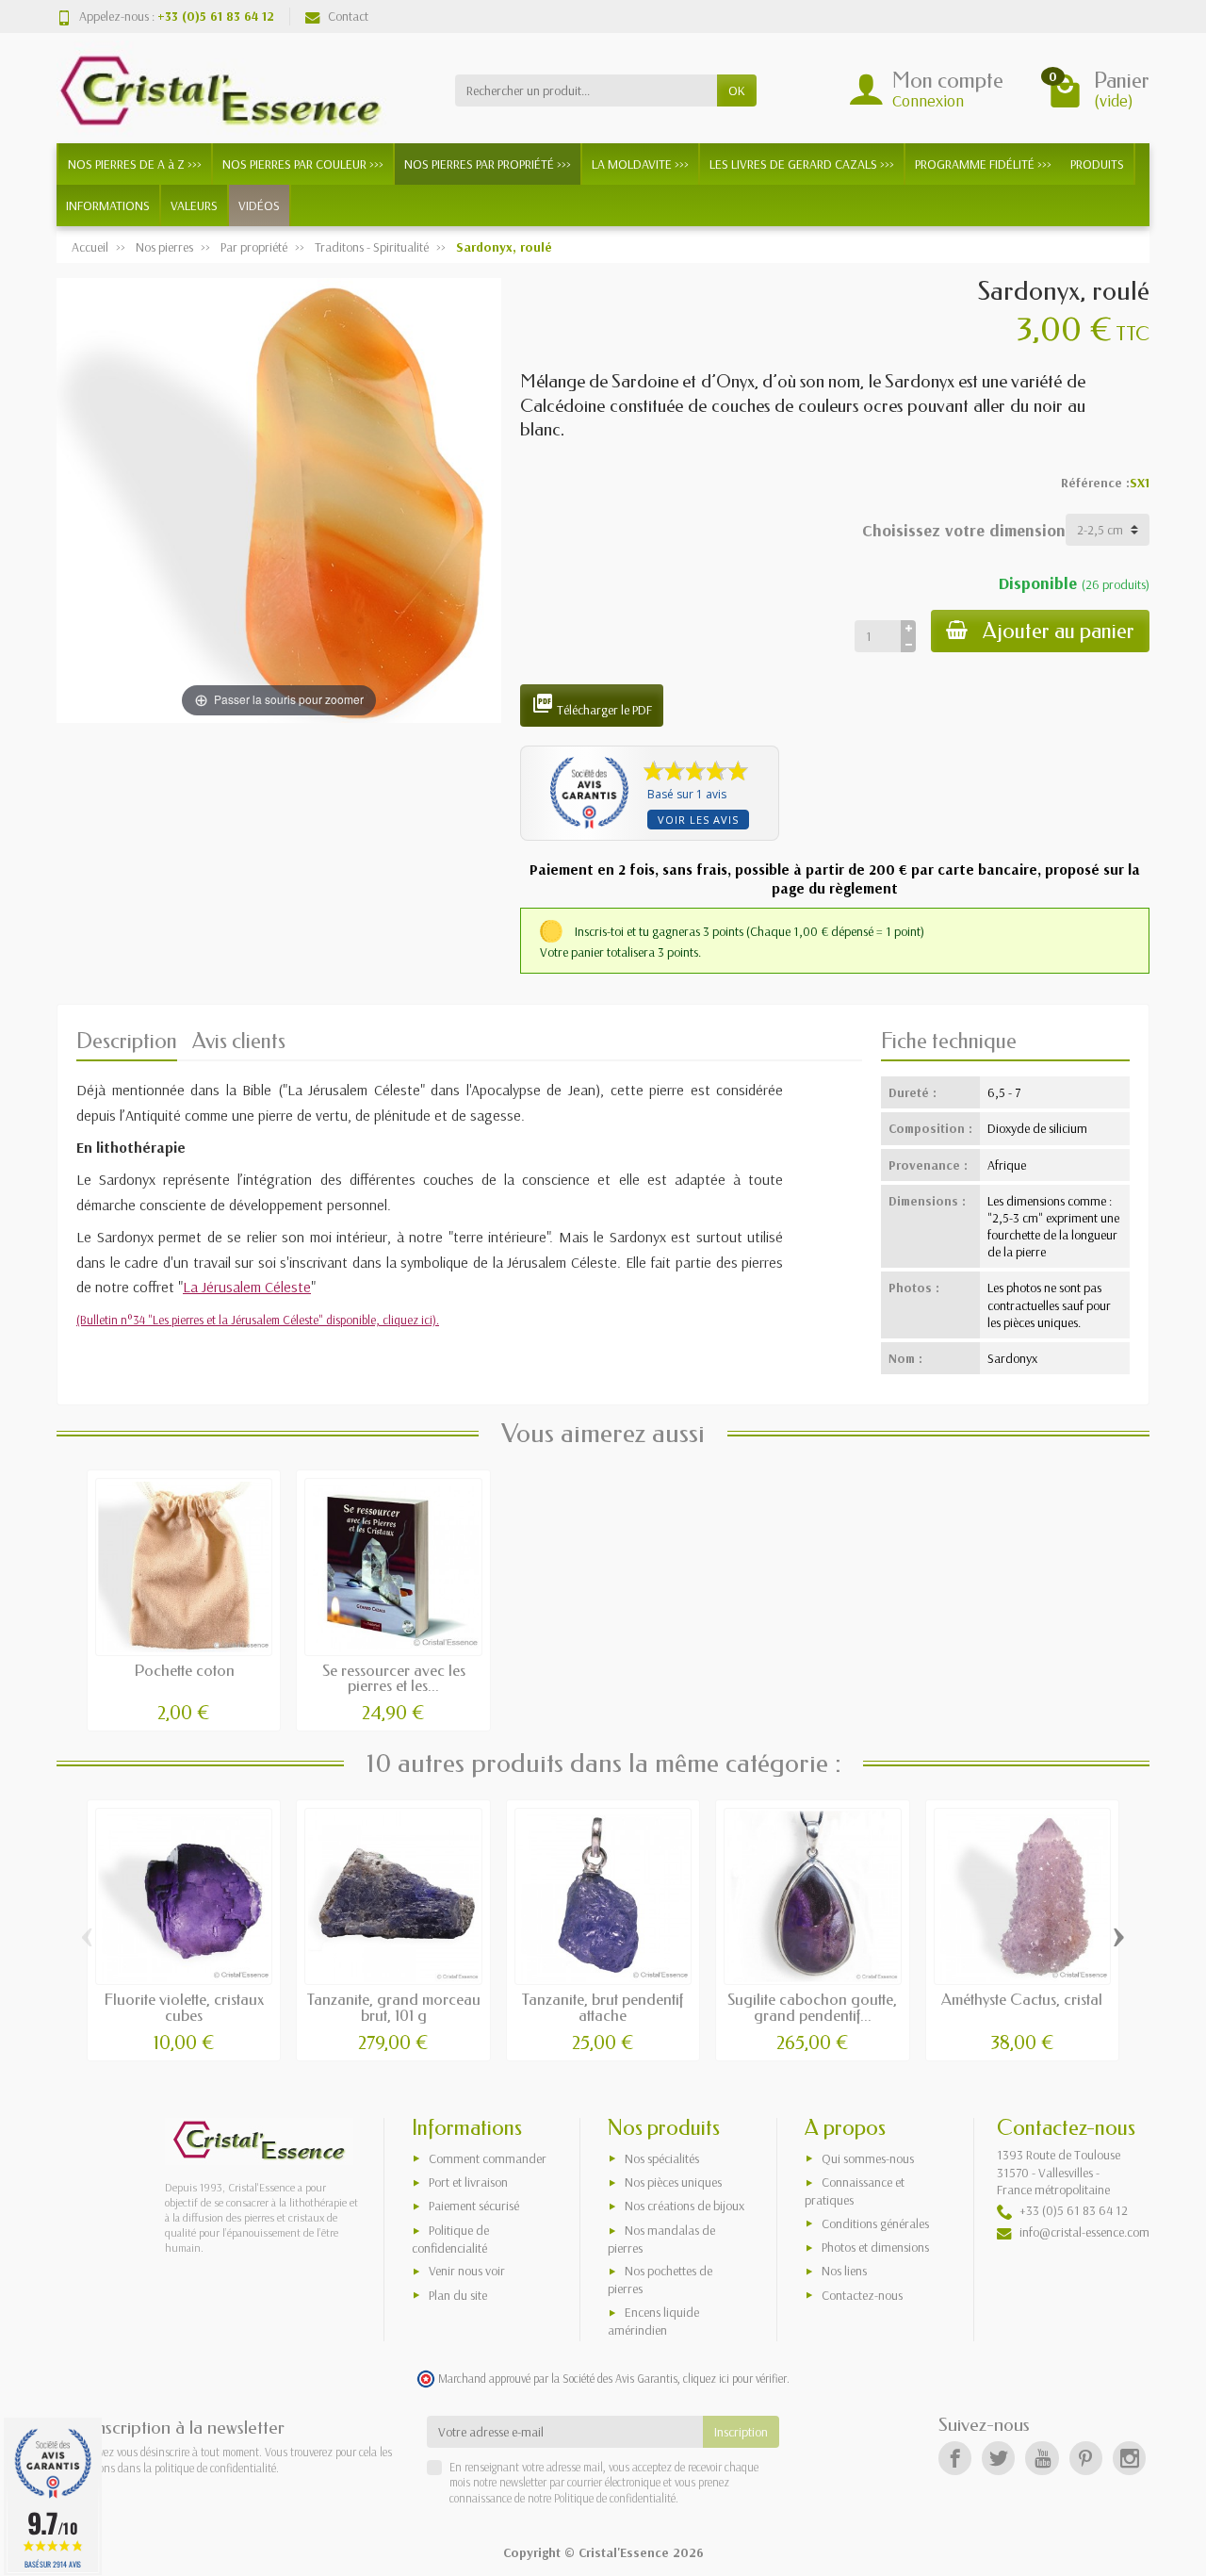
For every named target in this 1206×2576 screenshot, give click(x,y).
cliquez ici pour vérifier (735, 2378)
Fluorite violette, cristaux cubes (184, 2008)
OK (737, 90)
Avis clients (239, 1041)
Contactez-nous (862, 2295)
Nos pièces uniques (673, 2182)
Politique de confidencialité (450, 2239)
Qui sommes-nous (868, 2158)
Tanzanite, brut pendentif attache (603, 2008)
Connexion (928, 100)
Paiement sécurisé (474, 2206)
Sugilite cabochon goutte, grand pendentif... (812, 2008)
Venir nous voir (467, 2271)
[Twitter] (998, 2458)
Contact (348, 16)
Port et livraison (468, 2182)
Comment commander (488, 2158)
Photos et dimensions (875, 2247)
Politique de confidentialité (613, 2498)
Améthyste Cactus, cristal (1022, 2000)
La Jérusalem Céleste (247, 1287)
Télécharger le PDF (592, 705)
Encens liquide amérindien (653, 2321)
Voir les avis (698, 820)
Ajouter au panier (1059, 631)
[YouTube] (1042, 2458)
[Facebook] (955, 2458)
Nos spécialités (662, 2158)
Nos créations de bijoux (684, 2206)
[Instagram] (1129, 2458)
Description (127, 1041)
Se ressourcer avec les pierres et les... (394, 1679)
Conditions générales (875, 2223)
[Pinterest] (1086, 2458)
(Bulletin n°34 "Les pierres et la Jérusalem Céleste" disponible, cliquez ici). (258, 1320)
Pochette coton (184, 1671)
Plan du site (458, 2295)
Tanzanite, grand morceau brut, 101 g (394, 2008)
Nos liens (844, 2271)
